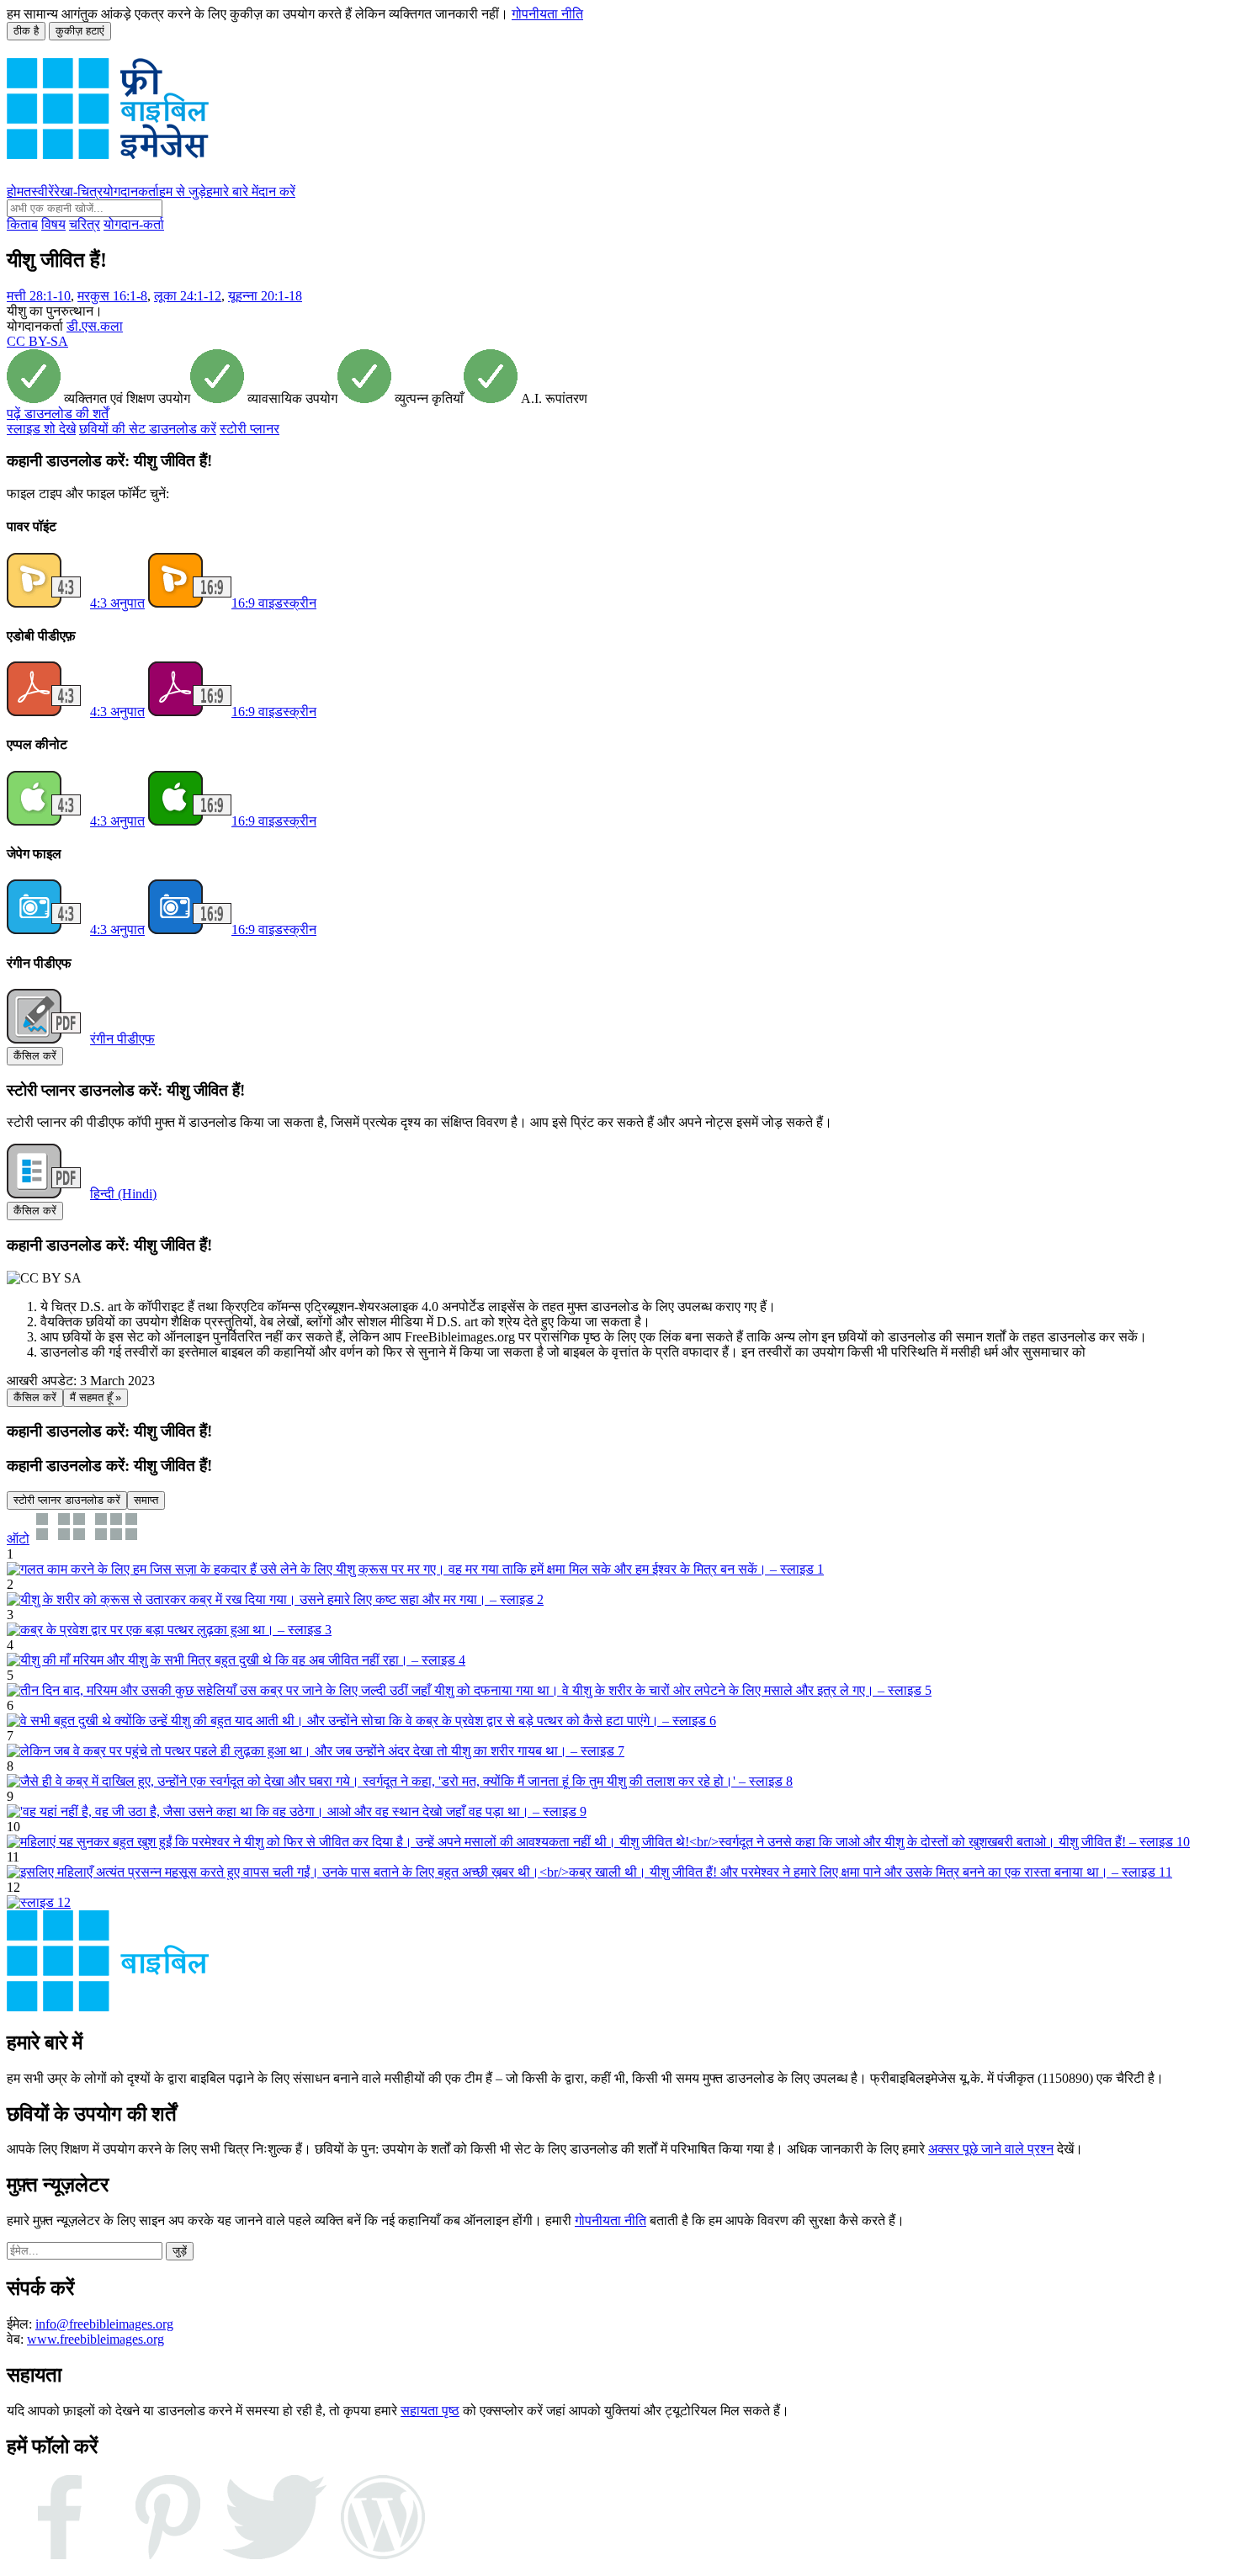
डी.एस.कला (95, 326)
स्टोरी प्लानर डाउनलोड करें (67, 1500)
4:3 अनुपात (117, 603)
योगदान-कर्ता (134, 224)
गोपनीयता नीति (547, 14)
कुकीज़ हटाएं (80, 31)
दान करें (277, 191)
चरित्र (85, 224)
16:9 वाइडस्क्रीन (274, 603)
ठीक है (26, 31)
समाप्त (146, 1500)
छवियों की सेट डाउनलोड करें (148, 429)
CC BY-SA (37, 341)
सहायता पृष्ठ (430, 2411)
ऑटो (18, 1539)
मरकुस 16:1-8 (112, 296)
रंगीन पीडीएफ (122, 1039)
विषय (53, 224)
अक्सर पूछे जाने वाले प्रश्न (991, 2149)
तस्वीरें (39, 191)
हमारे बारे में (232, 191)
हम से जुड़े (183, 191)
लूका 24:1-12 (188, 296)
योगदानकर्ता (131, 191)
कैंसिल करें (35, 1056)
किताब (22, 224)
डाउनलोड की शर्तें (58, 414)
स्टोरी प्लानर (250, 429)
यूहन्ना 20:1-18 (265, 296)
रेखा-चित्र (78, 191)
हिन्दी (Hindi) (123, 1194)
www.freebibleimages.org (96, 2339)
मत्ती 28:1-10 (39, 296)
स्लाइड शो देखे (41, 429)
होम (15, 191)
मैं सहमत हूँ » (96, 1397)
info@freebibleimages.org (104, 2324)
